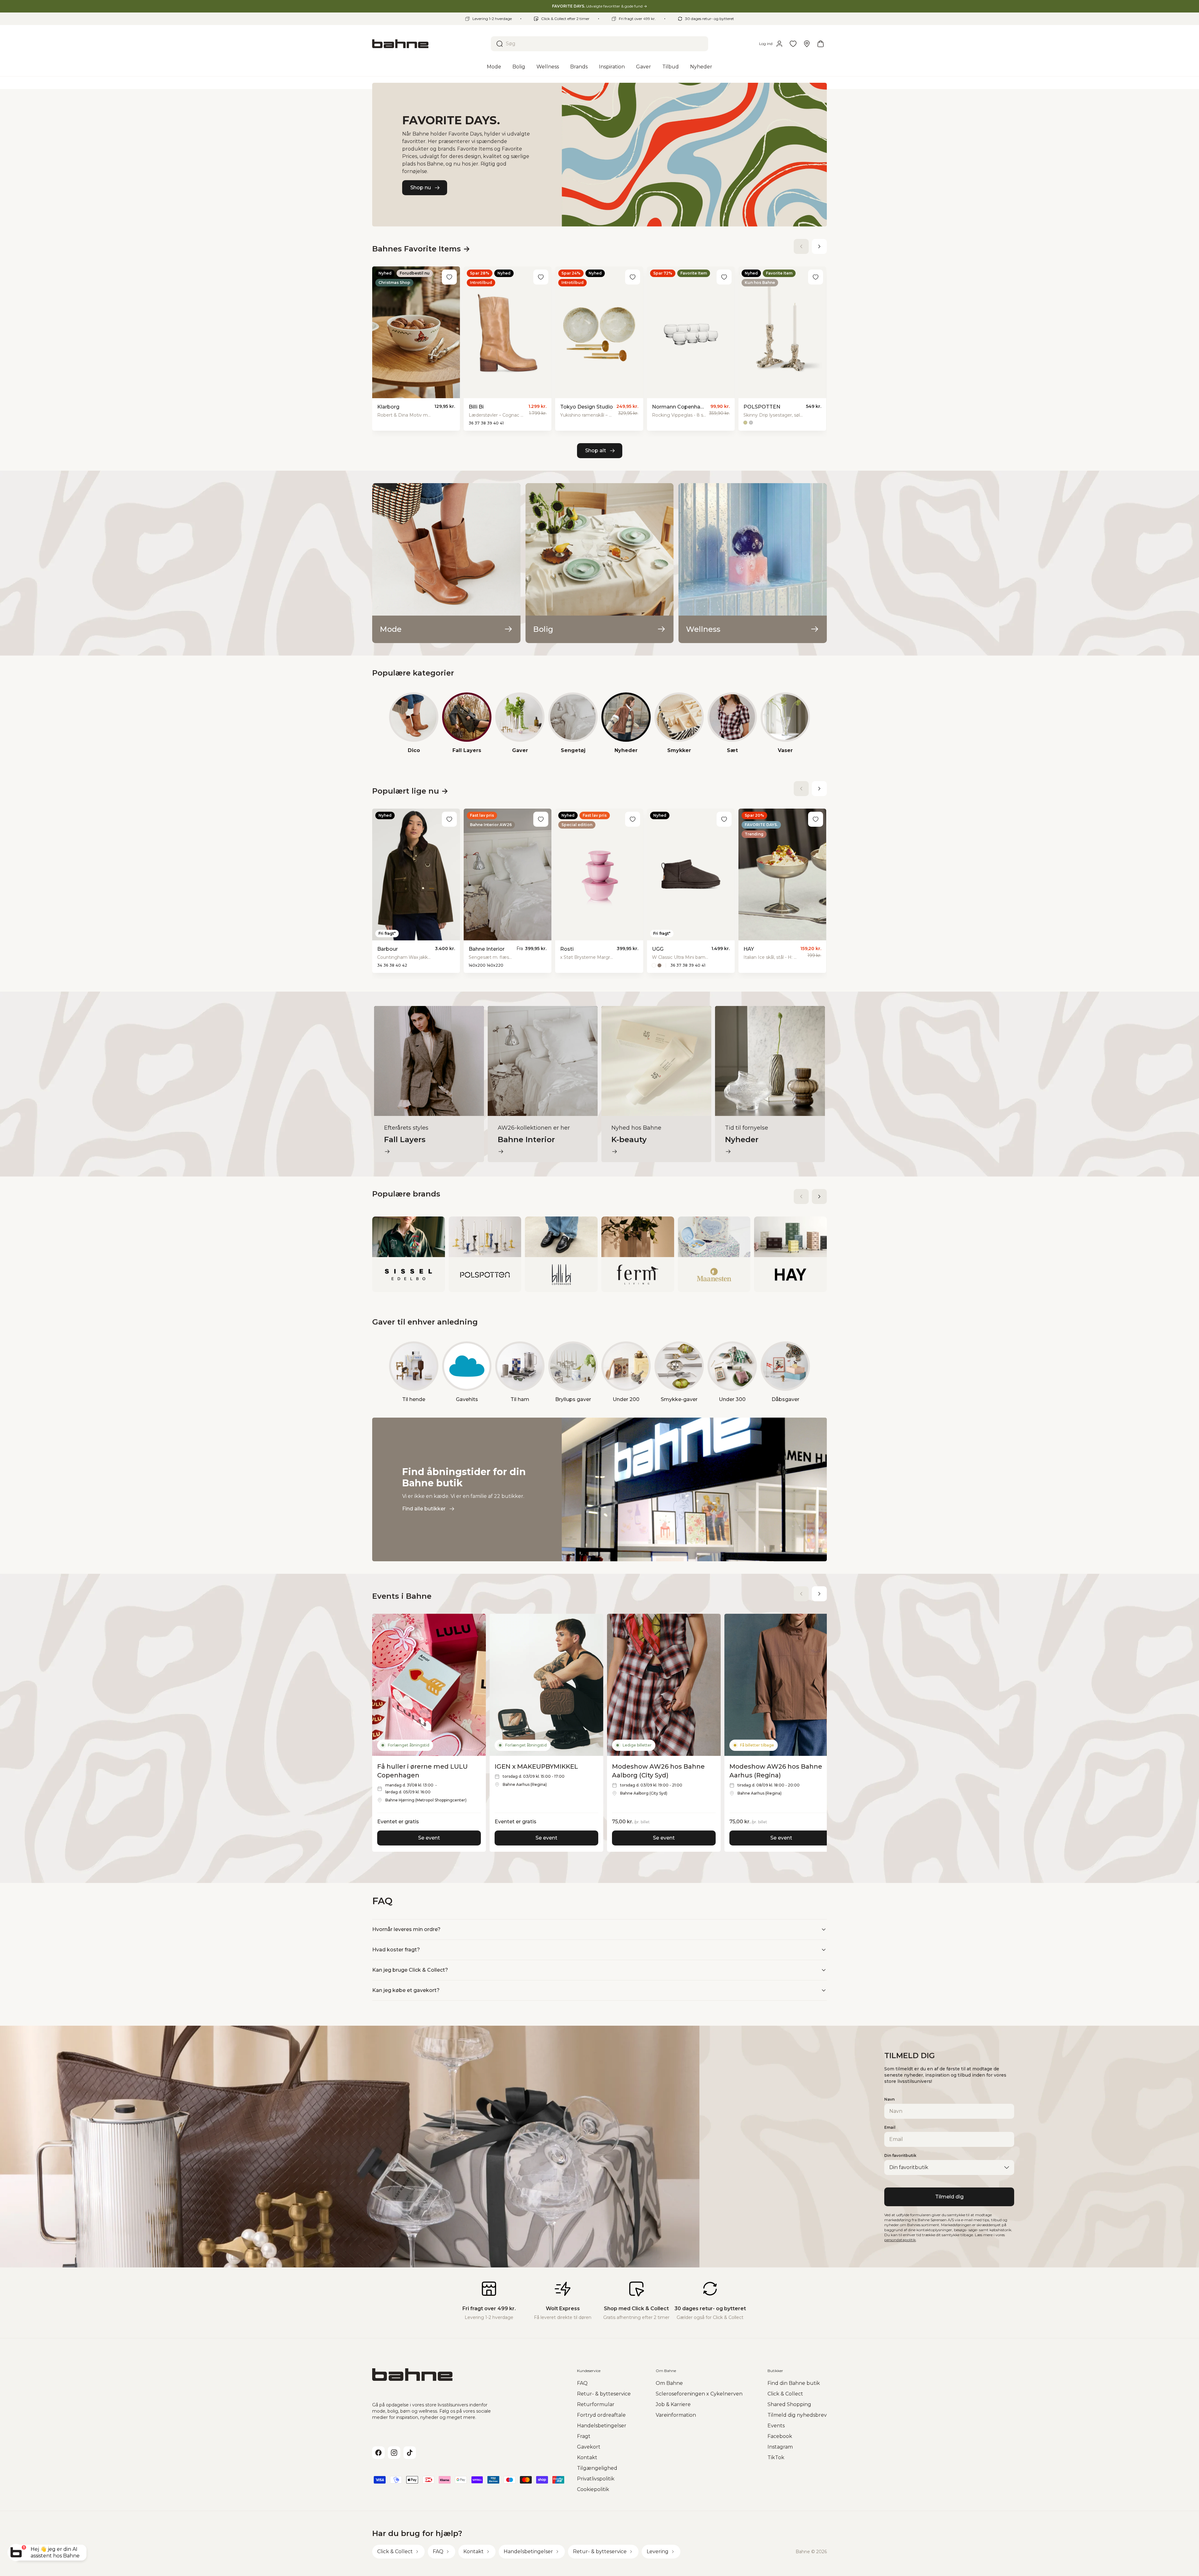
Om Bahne (669, 2383)
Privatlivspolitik (596, 2479)
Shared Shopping (789, 2404)
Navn (889, 2099)
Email (890, 2127)
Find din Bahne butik (794, 2383)
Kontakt (587, 2457)
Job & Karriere (673, 2404)
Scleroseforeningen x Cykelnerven (699, 2394)
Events (776, 2426)
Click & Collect (785, 2394)
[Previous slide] (801, 246)
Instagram (780, 2447)
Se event (429, 1838)
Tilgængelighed (597, 2468)
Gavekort (589, 2447)
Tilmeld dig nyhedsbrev (797, 2415)
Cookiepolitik (593, 2489)
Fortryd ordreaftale (601, 2415)
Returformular (596, 2404)
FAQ (582, 2383)
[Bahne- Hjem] (429, 44)
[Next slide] (819, 246)
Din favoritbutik (900, 2155)
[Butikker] (807, 44)
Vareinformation (676, 2415)
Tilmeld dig (949, 2197)
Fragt (584, 2436)
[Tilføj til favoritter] (449, 277)
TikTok (776, 2457)
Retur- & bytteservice (604, 2394)
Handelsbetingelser (602, 2426)
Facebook (780, 2436)
